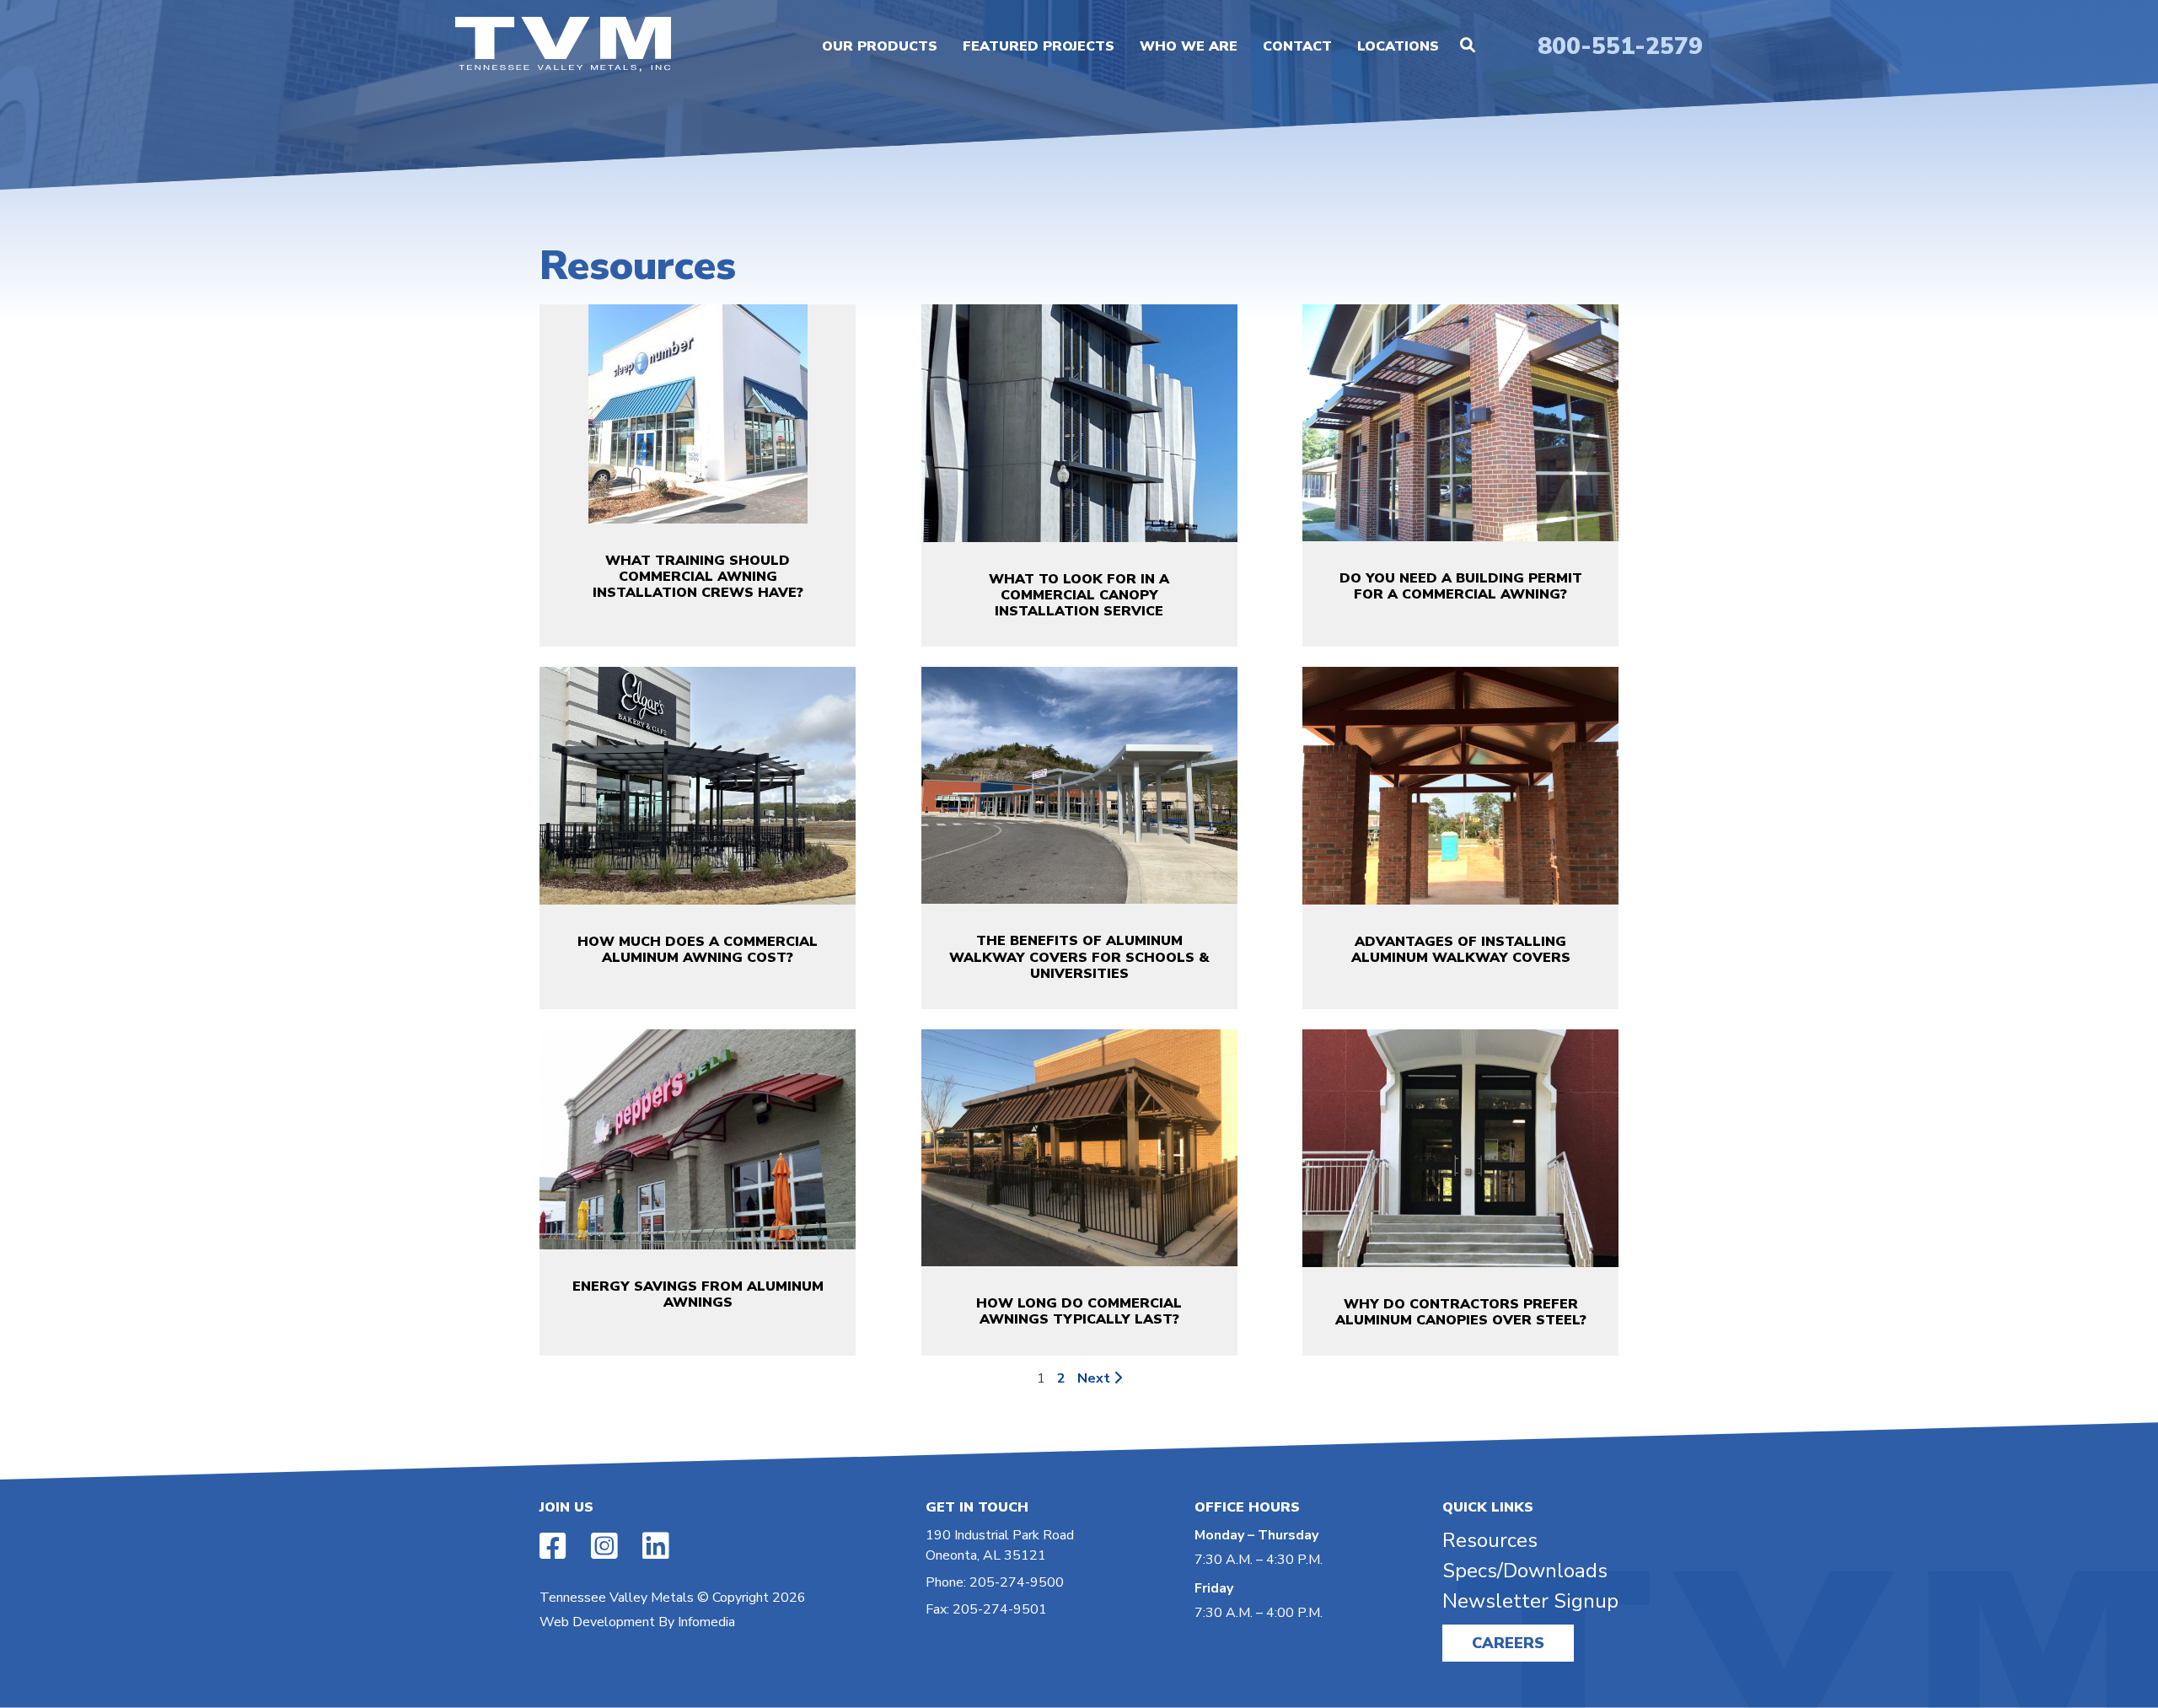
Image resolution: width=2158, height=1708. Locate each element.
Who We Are (1189, 46)
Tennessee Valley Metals (617, 1598)
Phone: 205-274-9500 (995, 1582)
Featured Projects (1039, 46)
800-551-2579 (1620, 46)
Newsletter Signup (1530, 1601)
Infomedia (706, 1622)
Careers (1508, 1643)
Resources (1490, 1540)
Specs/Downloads (1525, 1571)
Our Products (880, 46)
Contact (1297, 46)
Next (1095, 1378)
